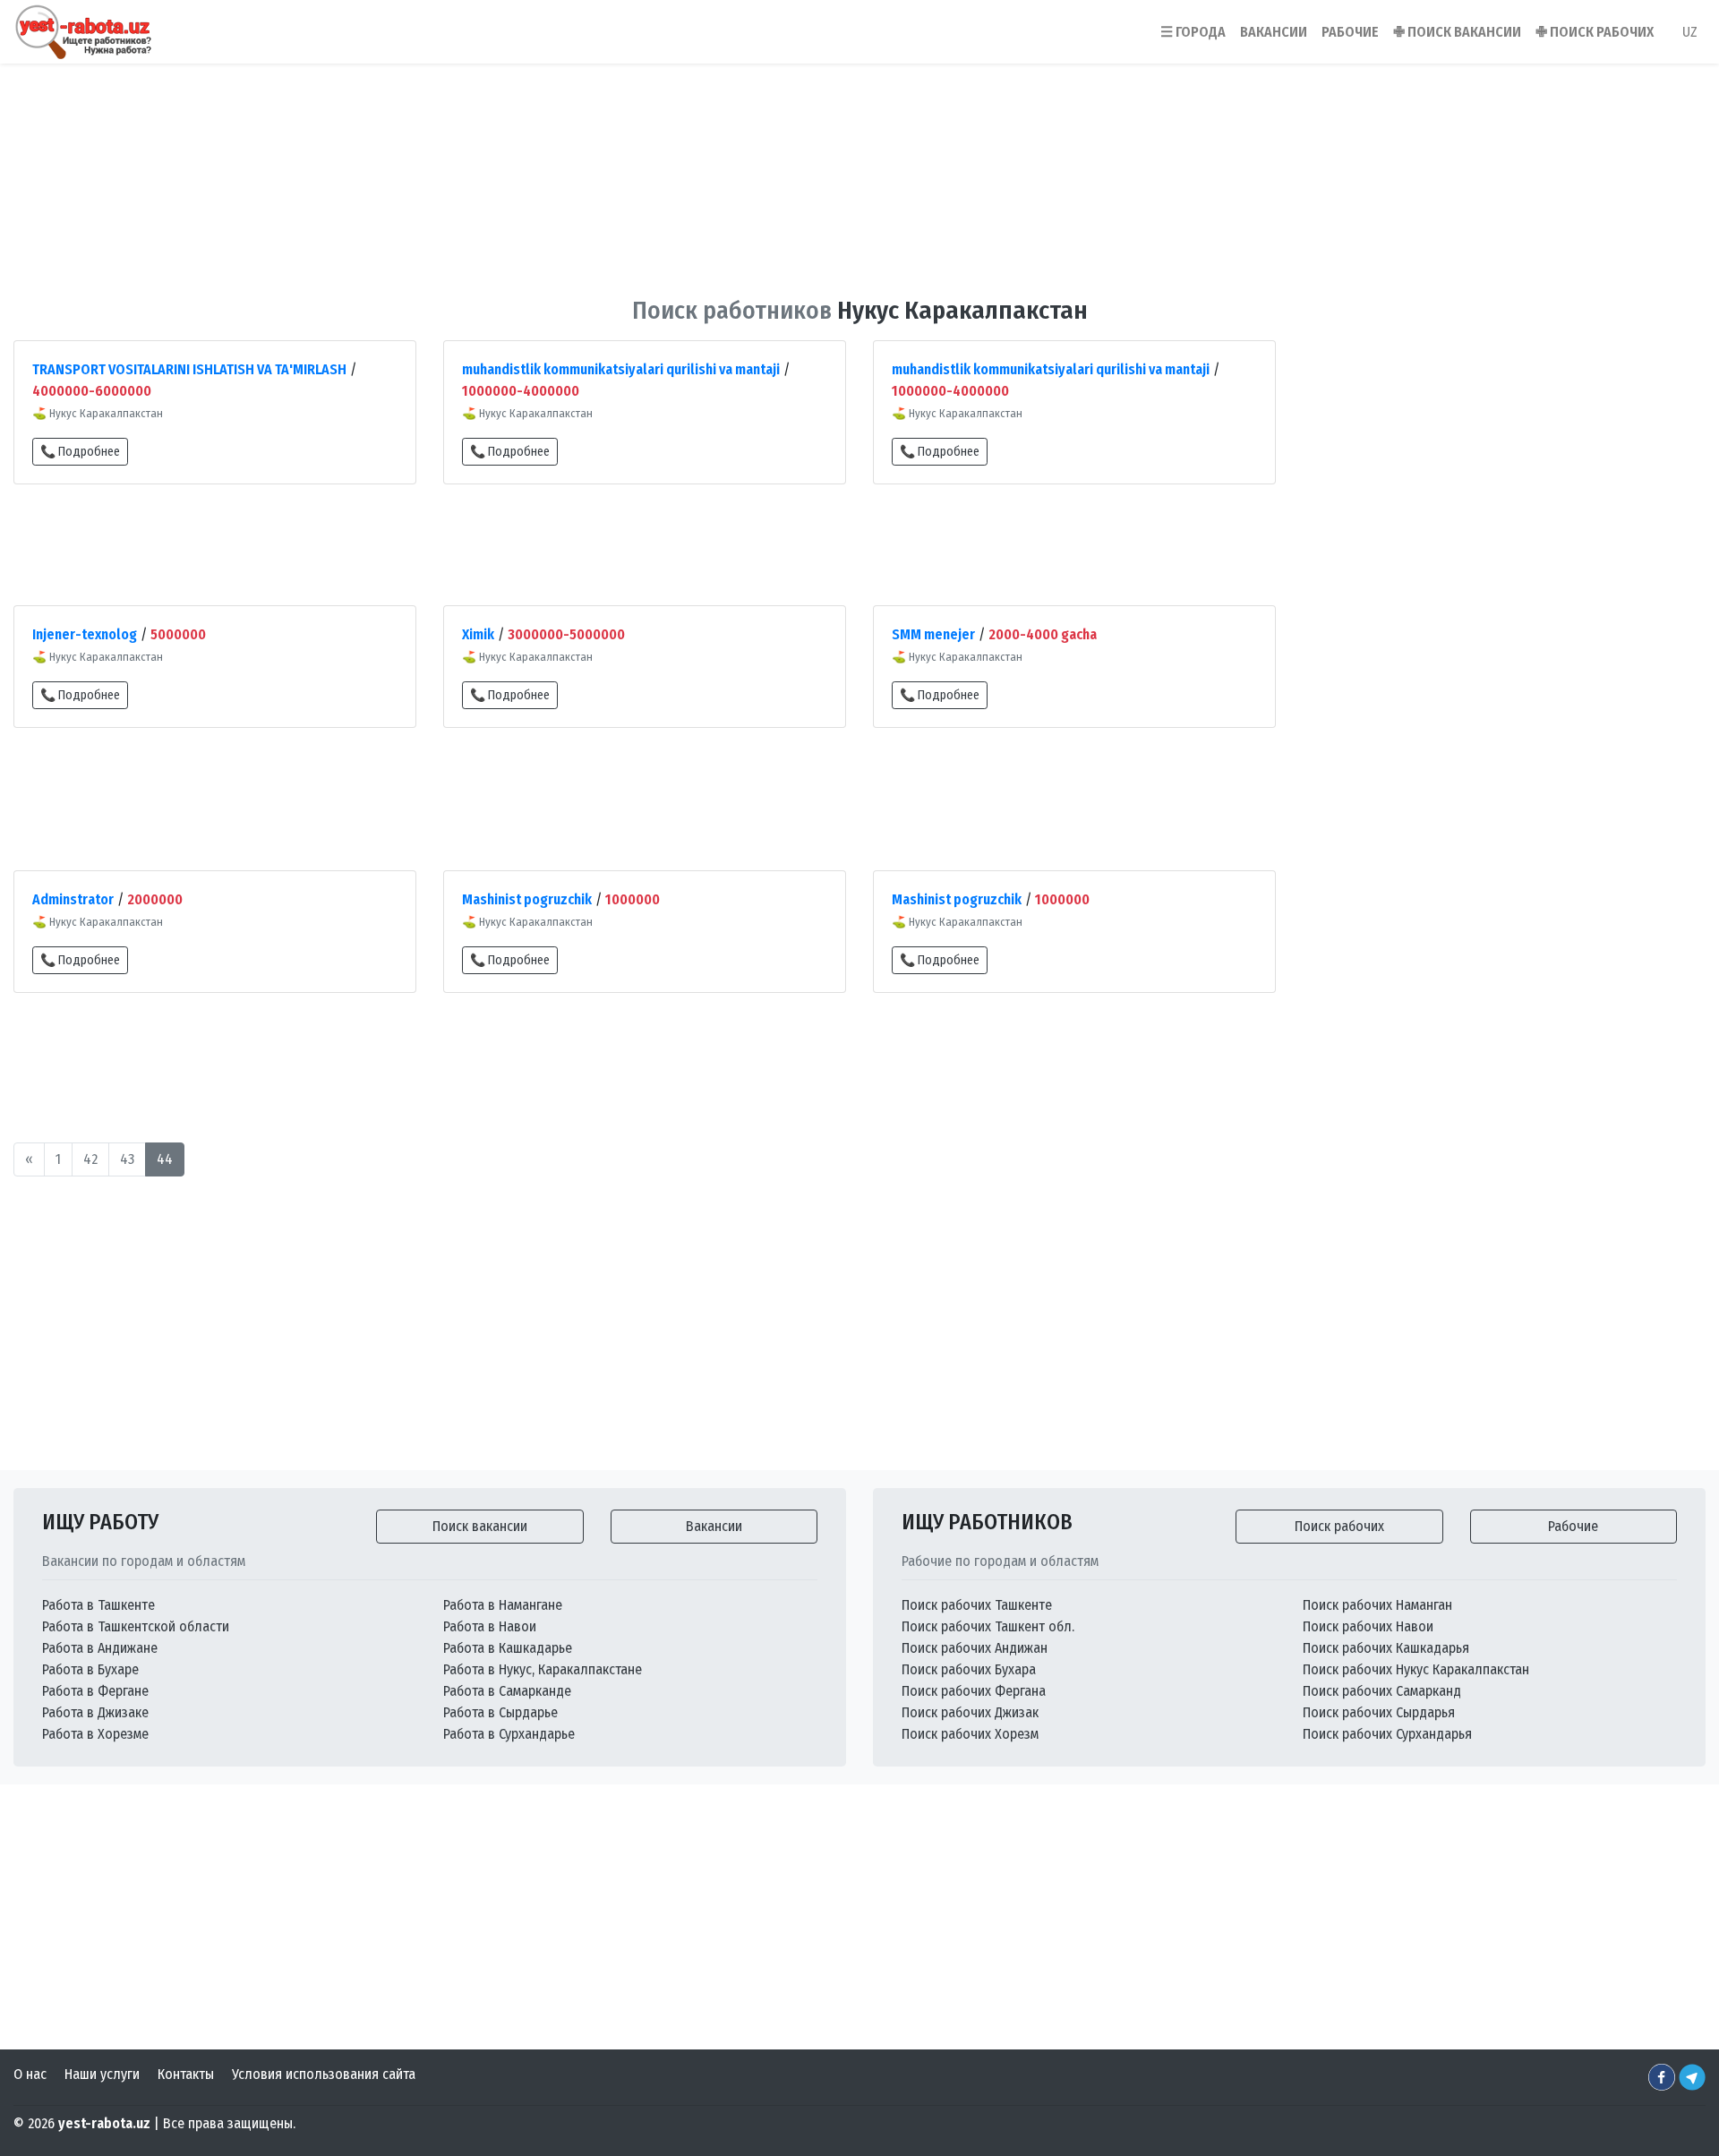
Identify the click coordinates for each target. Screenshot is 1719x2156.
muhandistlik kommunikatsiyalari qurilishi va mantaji (621, 369)
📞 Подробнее (80, 452)
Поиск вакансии (480, 1526)
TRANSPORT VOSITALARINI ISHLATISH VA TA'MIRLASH (189, 369)
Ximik (478, 634)
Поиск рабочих (1339, 1526)
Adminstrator (73, 899)
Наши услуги (102, 2074)
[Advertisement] (859, 169)
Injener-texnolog (85, 634)
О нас (30, 2074)
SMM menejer (933, 634)
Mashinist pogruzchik (527, 899)
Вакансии (714, 1526)
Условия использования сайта (324, 2074)
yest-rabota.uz (104, 2123)
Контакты (186, 2074)
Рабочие (1573, 1526)
